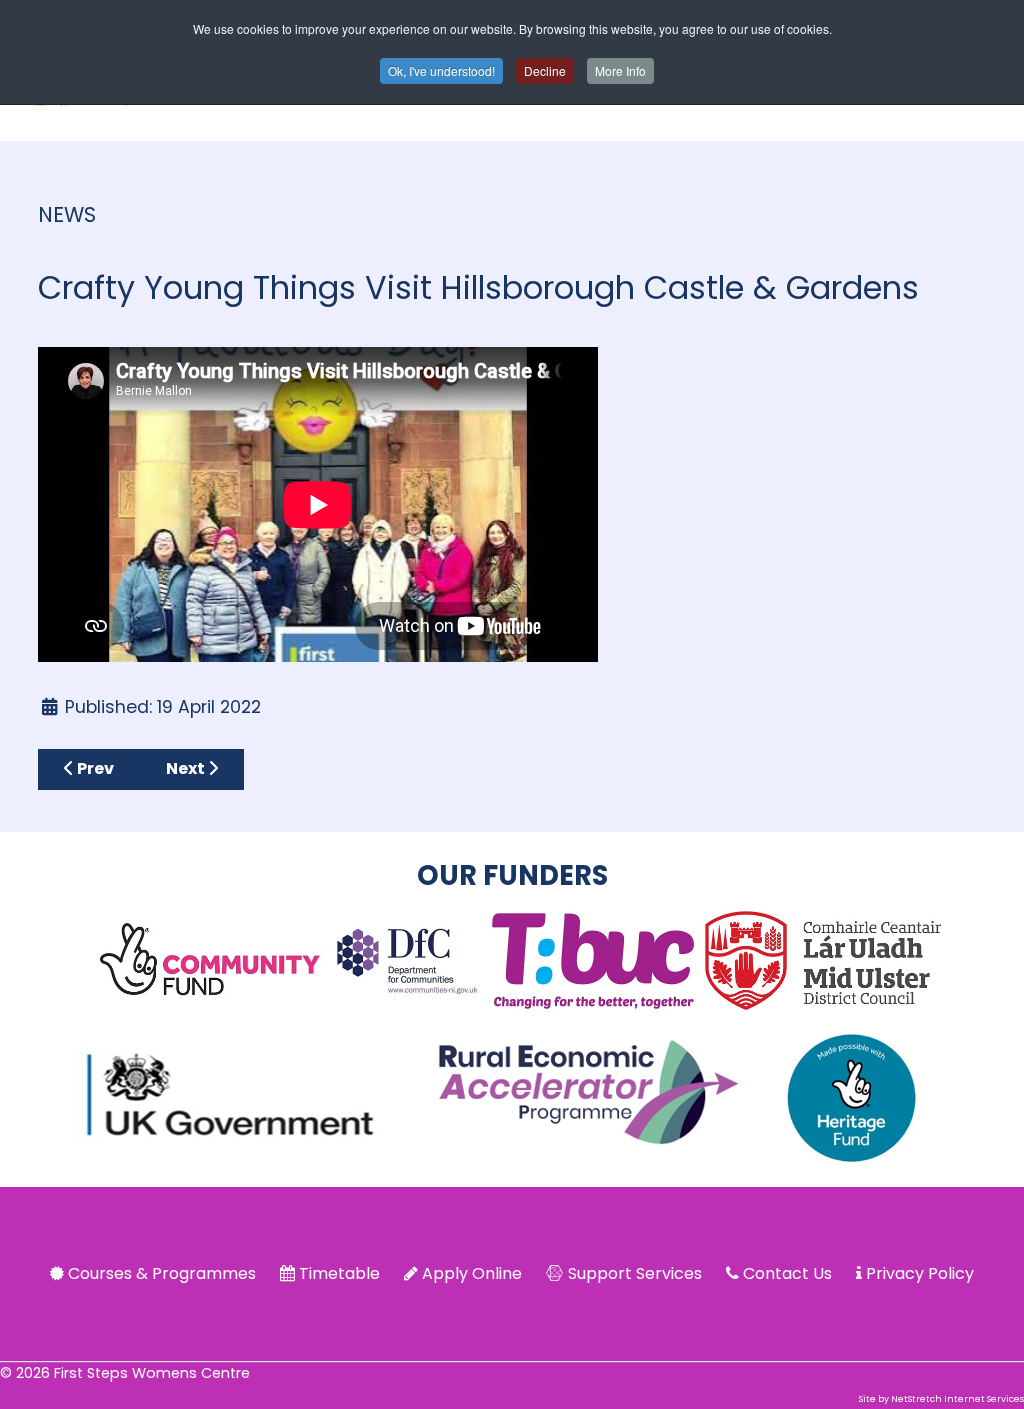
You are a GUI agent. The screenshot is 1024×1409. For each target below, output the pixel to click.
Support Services (635, 1273)
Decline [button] (545, 70)
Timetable (339, 1273)
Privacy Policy (920, 1273)
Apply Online (472, 1273)
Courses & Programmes (162, 1273)
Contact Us (787, 1273)
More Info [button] (620, 70)
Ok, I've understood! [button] (441, 70)
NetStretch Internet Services (957, 1399)
